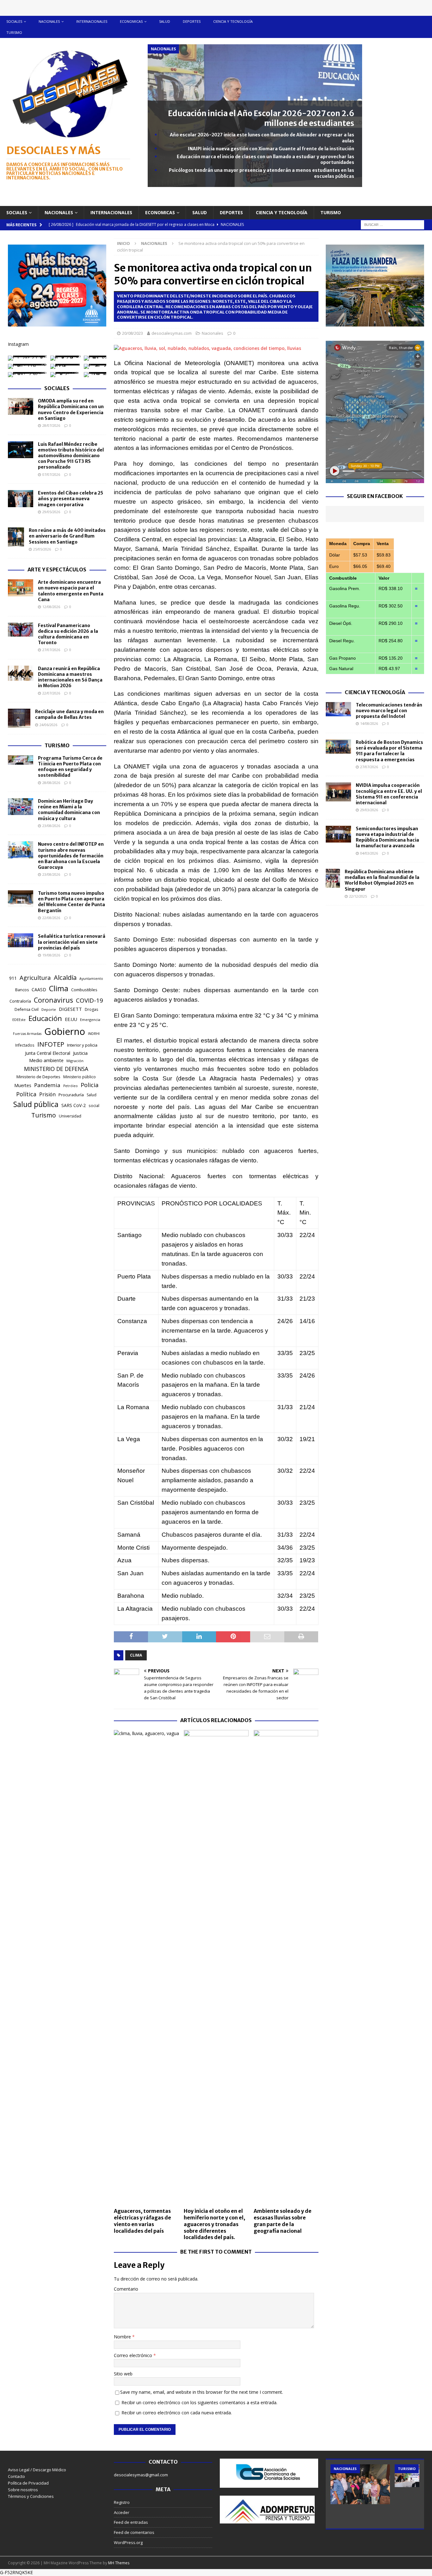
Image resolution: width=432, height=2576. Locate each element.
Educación (45, 1018)
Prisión (47, 1094)
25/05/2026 (42, 549)
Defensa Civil (27, 1009)
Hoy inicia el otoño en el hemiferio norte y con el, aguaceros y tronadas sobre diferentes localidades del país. (214, 2224)
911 (13, 978)
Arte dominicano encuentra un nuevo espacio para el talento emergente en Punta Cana (71, 591)
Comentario (126, 2289)
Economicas (131, 21)
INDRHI (94, 1033)
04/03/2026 (369, 853)
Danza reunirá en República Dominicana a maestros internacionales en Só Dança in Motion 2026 (70, 677)
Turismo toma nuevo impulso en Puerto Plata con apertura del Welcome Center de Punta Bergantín (71, 902)
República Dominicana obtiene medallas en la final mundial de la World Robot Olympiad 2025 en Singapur (382, 880)
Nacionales (49, 21)
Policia (89, 1085)
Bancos (22, 990)
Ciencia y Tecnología (375, 692)
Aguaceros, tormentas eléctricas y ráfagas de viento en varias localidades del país (142, 2221)
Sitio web (123, 2374)
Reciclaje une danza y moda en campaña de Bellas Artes (69, 714)
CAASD (39, 989)
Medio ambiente (46, 1060)
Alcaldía (65, 977)
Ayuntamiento (91, 979)
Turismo (14, 32)
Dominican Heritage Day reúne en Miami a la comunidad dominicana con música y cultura (69, 810)
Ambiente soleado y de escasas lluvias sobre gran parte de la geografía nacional (283, 2221)
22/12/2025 (358, 896)
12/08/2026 (51, 607)
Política (26, 1094)
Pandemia (47, 1085)
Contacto (16, 2476)
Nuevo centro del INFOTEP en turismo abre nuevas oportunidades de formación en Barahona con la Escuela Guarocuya (71, 856)
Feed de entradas (131, 2522)
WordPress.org (128, 2542)
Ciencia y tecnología (233, 21)
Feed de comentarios (134, 2532)
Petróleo (71, 1086)
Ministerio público (80, 1077)
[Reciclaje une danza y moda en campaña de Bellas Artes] (19, 718)
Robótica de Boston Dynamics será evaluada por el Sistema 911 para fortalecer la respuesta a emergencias (389, 751)
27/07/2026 (51, 650)
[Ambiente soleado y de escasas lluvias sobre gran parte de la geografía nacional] (286, 1967)
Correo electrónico (134, 2355)
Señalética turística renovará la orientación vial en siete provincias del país (72, 942)
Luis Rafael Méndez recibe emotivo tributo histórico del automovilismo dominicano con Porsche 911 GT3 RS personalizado (71, 456)
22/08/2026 (51, 918)
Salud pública (36, 1104)
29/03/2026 (369, 810)
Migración (75, 1061)
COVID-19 (89, 1000)
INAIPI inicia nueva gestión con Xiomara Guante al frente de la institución (271, 149)
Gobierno (65, 1031)
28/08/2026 (51, 783)
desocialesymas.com (172, 333)
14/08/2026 (369, 723)
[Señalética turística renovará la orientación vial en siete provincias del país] (21, 940)
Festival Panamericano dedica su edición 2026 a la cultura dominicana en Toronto (68, 634)
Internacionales (92, 21)
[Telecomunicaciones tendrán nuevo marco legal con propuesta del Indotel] (338, 709)
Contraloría (20, 1001)
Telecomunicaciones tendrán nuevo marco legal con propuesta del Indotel (389, 711)
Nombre (123, 2337)
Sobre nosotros (23, 2490)
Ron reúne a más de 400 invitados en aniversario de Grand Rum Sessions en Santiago (67, 536)
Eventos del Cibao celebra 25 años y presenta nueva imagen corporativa (71, 499)
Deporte (49, 1009)
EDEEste (19, 1020)
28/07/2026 (51, 425)
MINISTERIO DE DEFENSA (56, 1069)
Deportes (192, 21)
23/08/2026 (51, 826)
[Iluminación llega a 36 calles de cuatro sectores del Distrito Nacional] (360, 2484)
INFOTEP (51, 1044)
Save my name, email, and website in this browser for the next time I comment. (202, 2392)
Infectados (25, 1045)
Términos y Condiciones (31, 2496)
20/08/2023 (133, 333)
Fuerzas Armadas (27, 1034)
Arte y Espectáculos (57, 569)
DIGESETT (70, 1009)
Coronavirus (53, 1000)
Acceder (122, 2512)
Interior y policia (82, 1045)
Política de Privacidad (28, 2483)
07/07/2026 (51, 474)
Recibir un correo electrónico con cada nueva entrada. (177, 2413)
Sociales (14, 21)
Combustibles (84, 990)
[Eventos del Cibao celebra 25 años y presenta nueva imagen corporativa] (21, 499)
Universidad (70, 1116)
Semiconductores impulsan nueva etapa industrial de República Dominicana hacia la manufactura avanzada (387, 837)
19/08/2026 (51, 955)
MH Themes (119, 2563)
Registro (122, 2502)
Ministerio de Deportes (38, 1077)
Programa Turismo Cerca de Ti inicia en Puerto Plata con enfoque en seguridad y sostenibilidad (70, 767)
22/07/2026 (51, 693)
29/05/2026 (51, 512)
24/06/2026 (48, 725)
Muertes (23, 1085)
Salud (165, 21)
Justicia (80, 1053)
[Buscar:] (392, 224)
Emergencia (90, 1020)
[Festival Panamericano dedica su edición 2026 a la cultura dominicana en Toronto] (21, 630)
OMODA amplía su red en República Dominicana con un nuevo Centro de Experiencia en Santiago (71, 410)
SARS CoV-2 (74, 1105)
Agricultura (35, 977)
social (94, 1106)
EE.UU (71, 1019)
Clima (136, 1655)
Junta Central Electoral (48, 1053)
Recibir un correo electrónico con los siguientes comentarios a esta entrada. (199, 2402)
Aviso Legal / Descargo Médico (37, 2470)
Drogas (91, 1009)
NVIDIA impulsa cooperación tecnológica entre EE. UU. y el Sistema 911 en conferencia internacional (389, 794)
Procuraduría (71, 1095)
